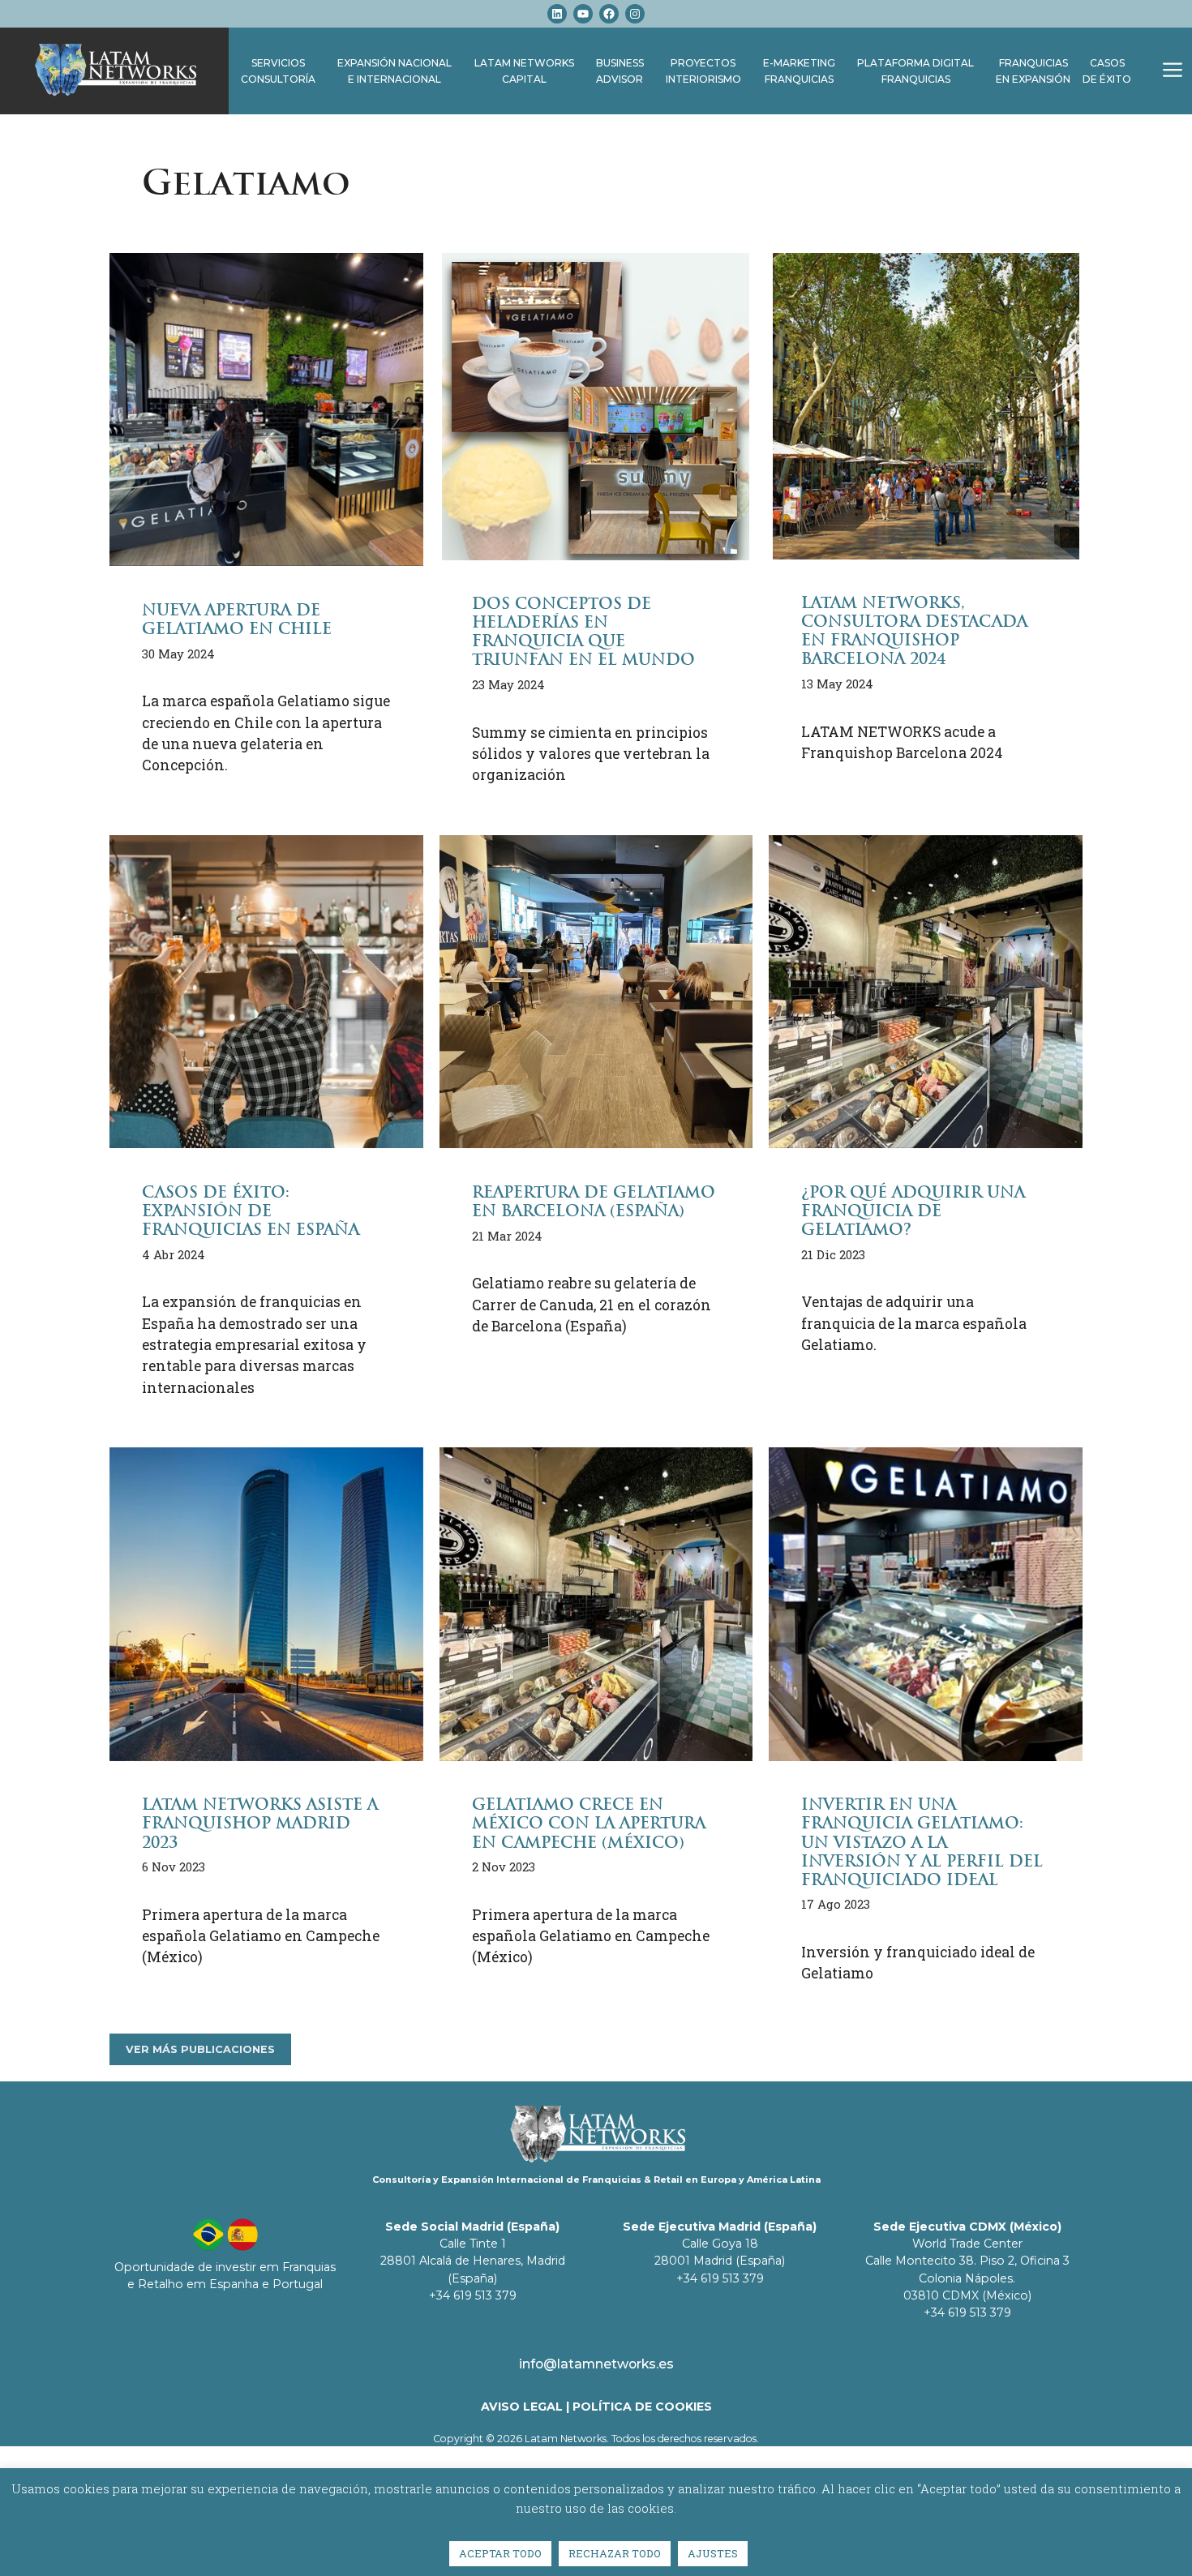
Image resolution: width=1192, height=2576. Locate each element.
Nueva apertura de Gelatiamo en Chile (237, 619)
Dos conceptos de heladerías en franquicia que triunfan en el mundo (583, 632)
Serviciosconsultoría (278, 71)
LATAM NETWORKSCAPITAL (524, 71)
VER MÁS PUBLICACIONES (200, 2049)
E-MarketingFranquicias (799, 71)
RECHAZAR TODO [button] (615, 2553)
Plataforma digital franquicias (915, 71)
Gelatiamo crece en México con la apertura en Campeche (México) (589, 1823)
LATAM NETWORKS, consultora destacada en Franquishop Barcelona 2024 (914, 631)
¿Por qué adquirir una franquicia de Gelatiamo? (913, 1211)
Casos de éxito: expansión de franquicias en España (251, 1211)
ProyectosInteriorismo (703, 71)
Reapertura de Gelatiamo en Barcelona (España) (594, 1202)
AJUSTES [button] (713, 2553)
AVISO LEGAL (522, 2407)
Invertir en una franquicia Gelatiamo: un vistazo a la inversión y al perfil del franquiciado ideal (922, 1842)
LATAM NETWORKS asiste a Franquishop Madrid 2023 (260, 1823)
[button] (1173, 71)
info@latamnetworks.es (596, 2364)
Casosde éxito (1107, 71)
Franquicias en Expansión (1033, 71)
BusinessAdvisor (620, 71)
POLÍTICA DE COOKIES (642, 2407)
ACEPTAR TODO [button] (500, 2553)
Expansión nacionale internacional (394, 71)
